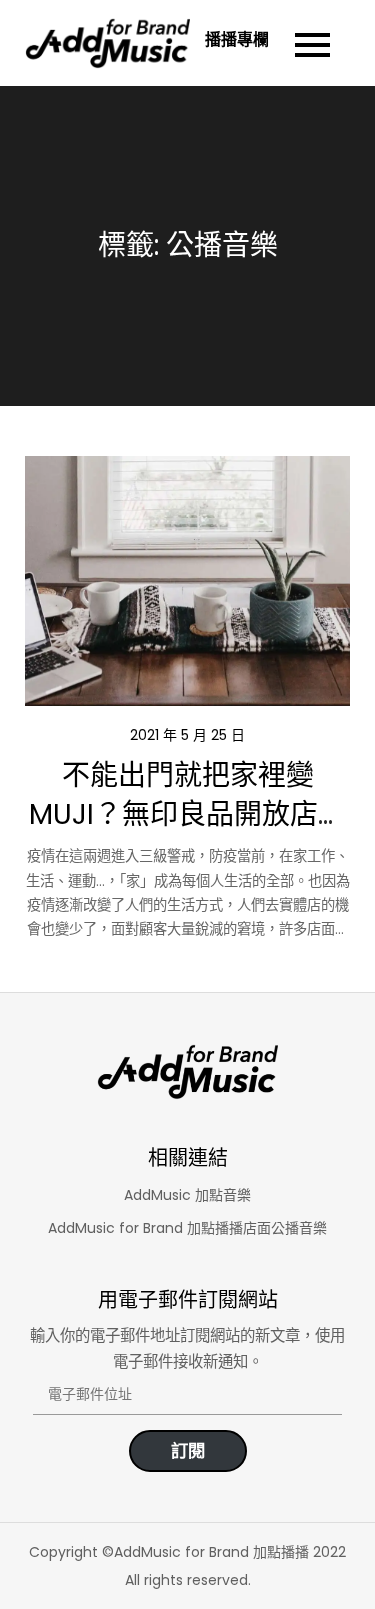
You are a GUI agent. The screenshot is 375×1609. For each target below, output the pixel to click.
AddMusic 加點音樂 (187, 1195)
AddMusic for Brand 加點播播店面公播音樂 (187, 1228)
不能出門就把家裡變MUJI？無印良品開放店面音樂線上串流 (187, 814)
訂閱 (188, 1451)
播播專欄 (237, 39)
